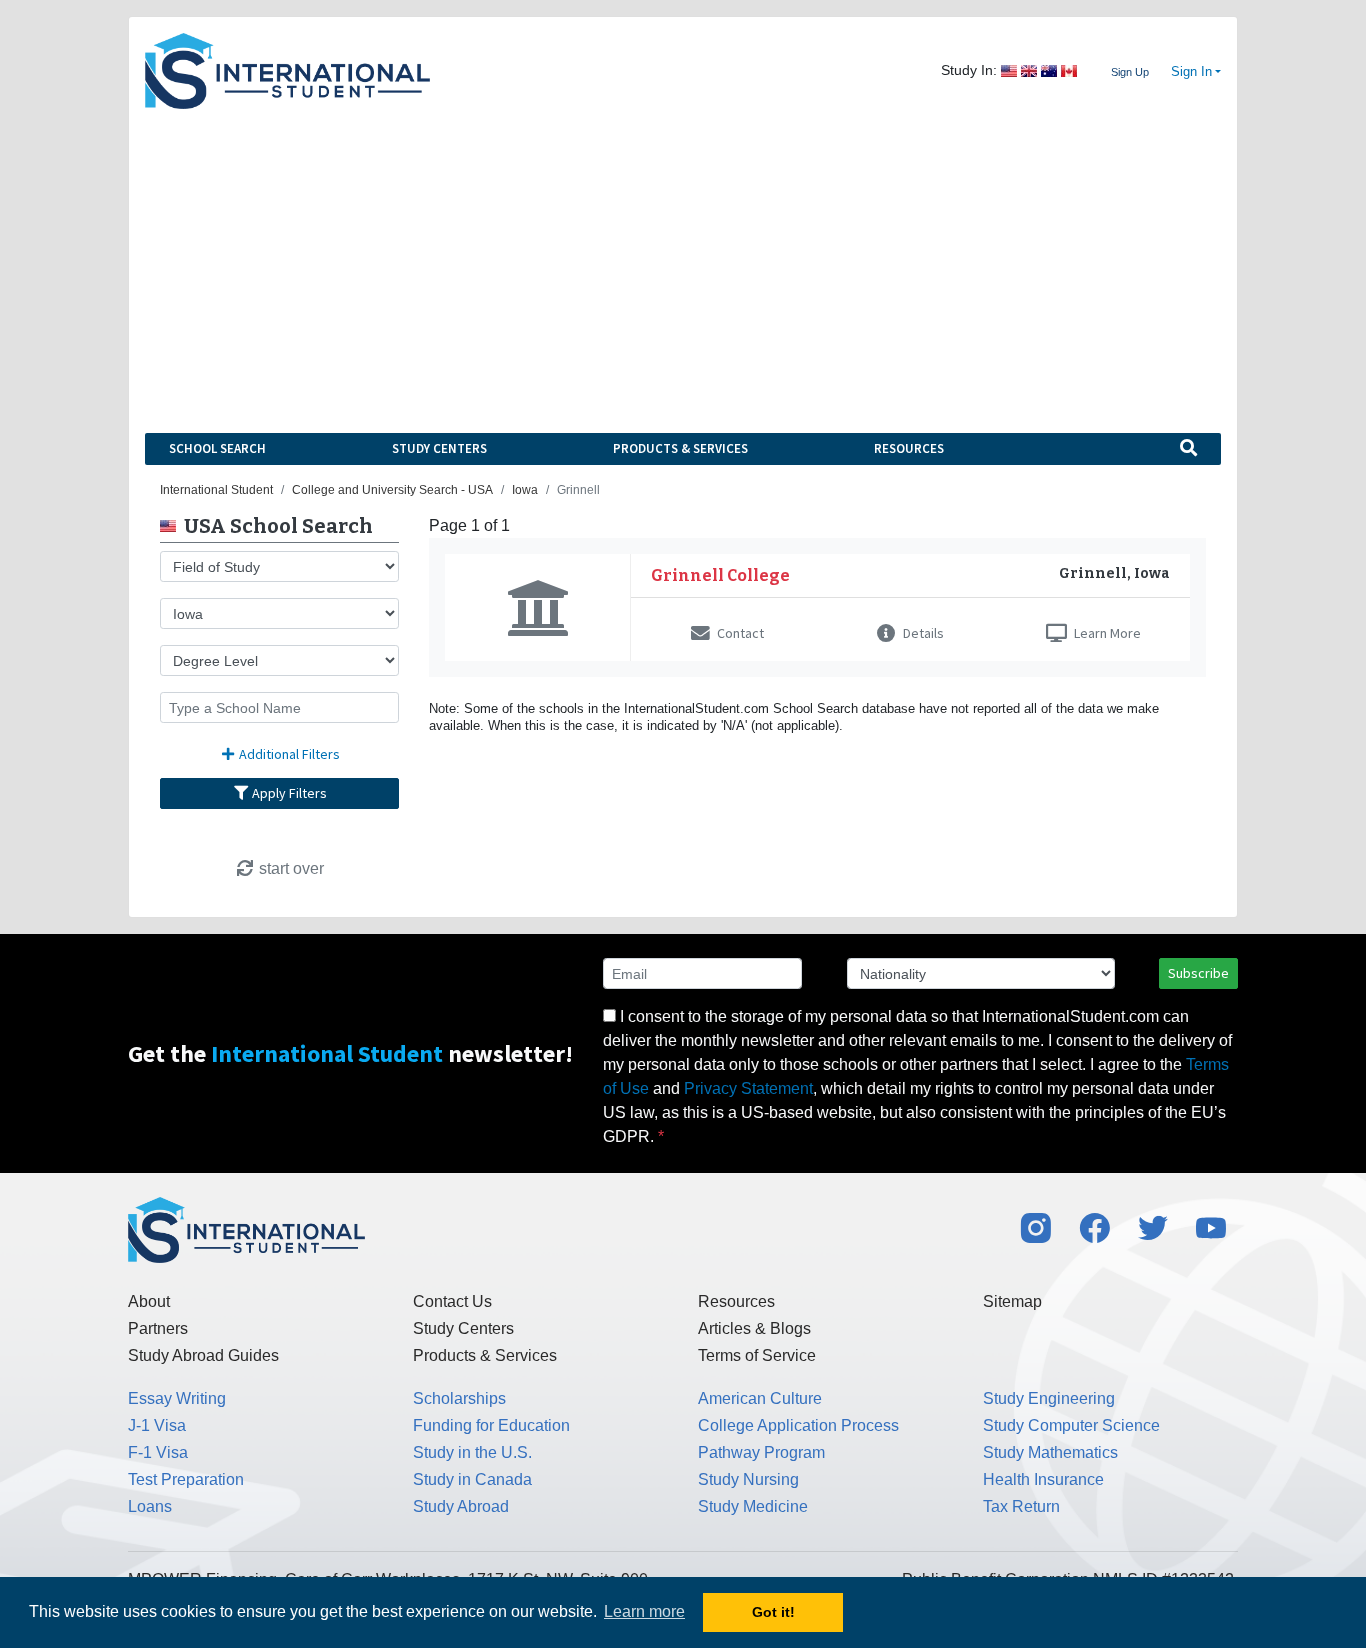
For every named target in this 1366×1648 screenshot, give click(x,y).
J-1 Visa (157, 1425)
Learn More (1106, 633)
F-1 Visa (158, 1452)
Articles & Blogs (754, 1328)
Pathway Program (761, 1452)
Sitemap (1012, 1301)
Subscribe (1198, 973)
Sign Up (1130, 72)
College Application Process (798, 1425)
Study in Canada (472, 1479)
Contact (739, 633)
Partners (158, 1328)
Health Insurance (1043, 1479)
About (149, 1301)
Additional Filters (288, 754)
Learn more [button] (644, 1611)
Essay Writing (177, 1398)
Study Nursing (748, 1479)
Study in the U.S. (472, 1452)
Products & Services (680, 448)
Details (922, 633)
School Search (217, 448)
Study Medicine (753, 1506)
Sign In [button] (1191, 72)
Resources (909, 448)
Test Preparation (186, 1479)
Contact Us (452, 1301)
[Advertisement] (683, 259)
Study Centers (439, 448)
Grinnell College (720, 575)
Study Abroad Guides (203, 1355)
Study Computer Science (1071, 1425)
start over (289, 868)
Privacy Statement (748, 1088)
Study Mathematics (1050, 1452)
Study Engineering (1049, 1398)
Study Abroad (461, 1506)
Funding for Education (491, 1425)
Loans (150, 1506)
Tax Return (1021, 1506)
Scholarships (459, 1398)
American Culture (760, 1398)
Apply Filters (288, 793)
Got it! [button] (773, 1612)
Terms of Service (757, 1355)
